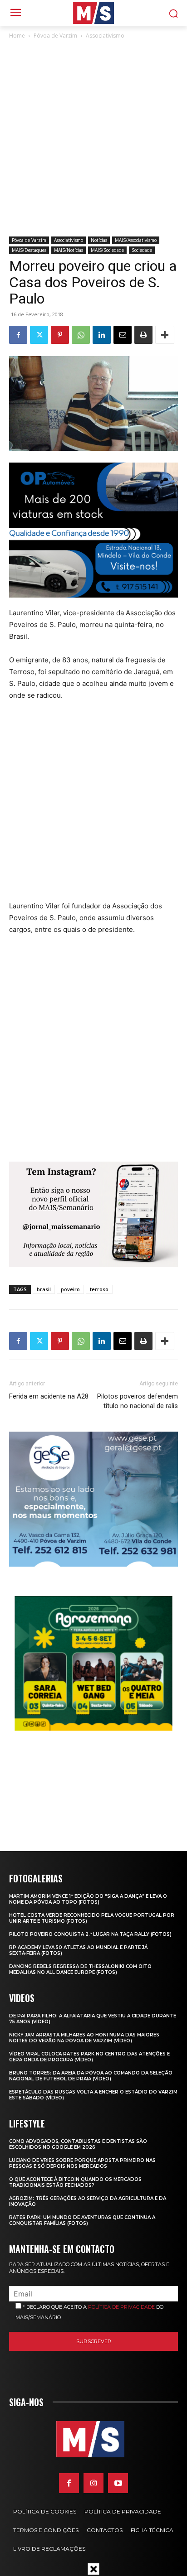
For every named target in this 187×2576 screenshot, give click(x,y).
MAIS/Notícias (69, 250)
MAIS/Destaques (29, 250)
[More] (165, 335)
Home (17, 36)
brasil (44, 1289)
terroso (99, 1289)
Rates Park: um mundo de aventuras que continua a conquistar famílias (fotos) (82, 2220)
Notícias (99, 240)
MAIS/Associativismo (136, 240)
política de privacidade (121, 2307)
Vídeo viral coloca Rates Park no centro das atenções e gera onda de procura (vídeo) (89, 2057)
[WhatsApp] (81, 335)
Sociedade (142, 250)
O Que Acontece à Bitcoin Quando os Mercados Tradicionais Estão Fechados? (75, 2182)
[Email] (123, 335)
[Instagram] (93, 2483)
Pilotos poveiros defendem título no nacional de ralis (138, 1401)
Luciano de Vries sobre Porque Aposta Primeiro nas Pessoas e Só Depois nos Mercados (82, 2163)
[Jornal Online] (93, 13)
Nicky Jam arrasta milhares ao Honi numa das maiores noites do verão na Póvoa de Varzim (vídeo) (84, 2038)
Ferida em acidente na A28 (49, 1396)
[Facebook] (18, 335)
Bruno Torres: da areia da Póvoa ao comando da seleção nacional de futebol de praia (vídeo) (91, 2076)
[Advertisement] (93, 139)
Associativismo (105, 36)
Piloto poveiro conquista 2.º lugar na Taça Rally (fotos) (90, 1934)
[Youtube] (118, 2483)
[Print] (143, 335)
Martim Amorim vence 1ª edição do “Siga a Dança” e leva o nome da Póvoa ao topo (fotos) (88, 1899)
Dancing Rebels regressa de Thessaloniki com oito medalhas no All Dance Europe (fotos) (80, 1969)
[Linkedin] (102, 335)
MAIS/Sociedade (107, 250)
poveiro (70, 1289)
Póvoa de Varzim (55, 36)
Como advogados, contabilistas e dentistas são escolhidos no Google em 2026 (78, 2144)
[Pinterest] (60, 335)
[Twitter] (39, 335)
